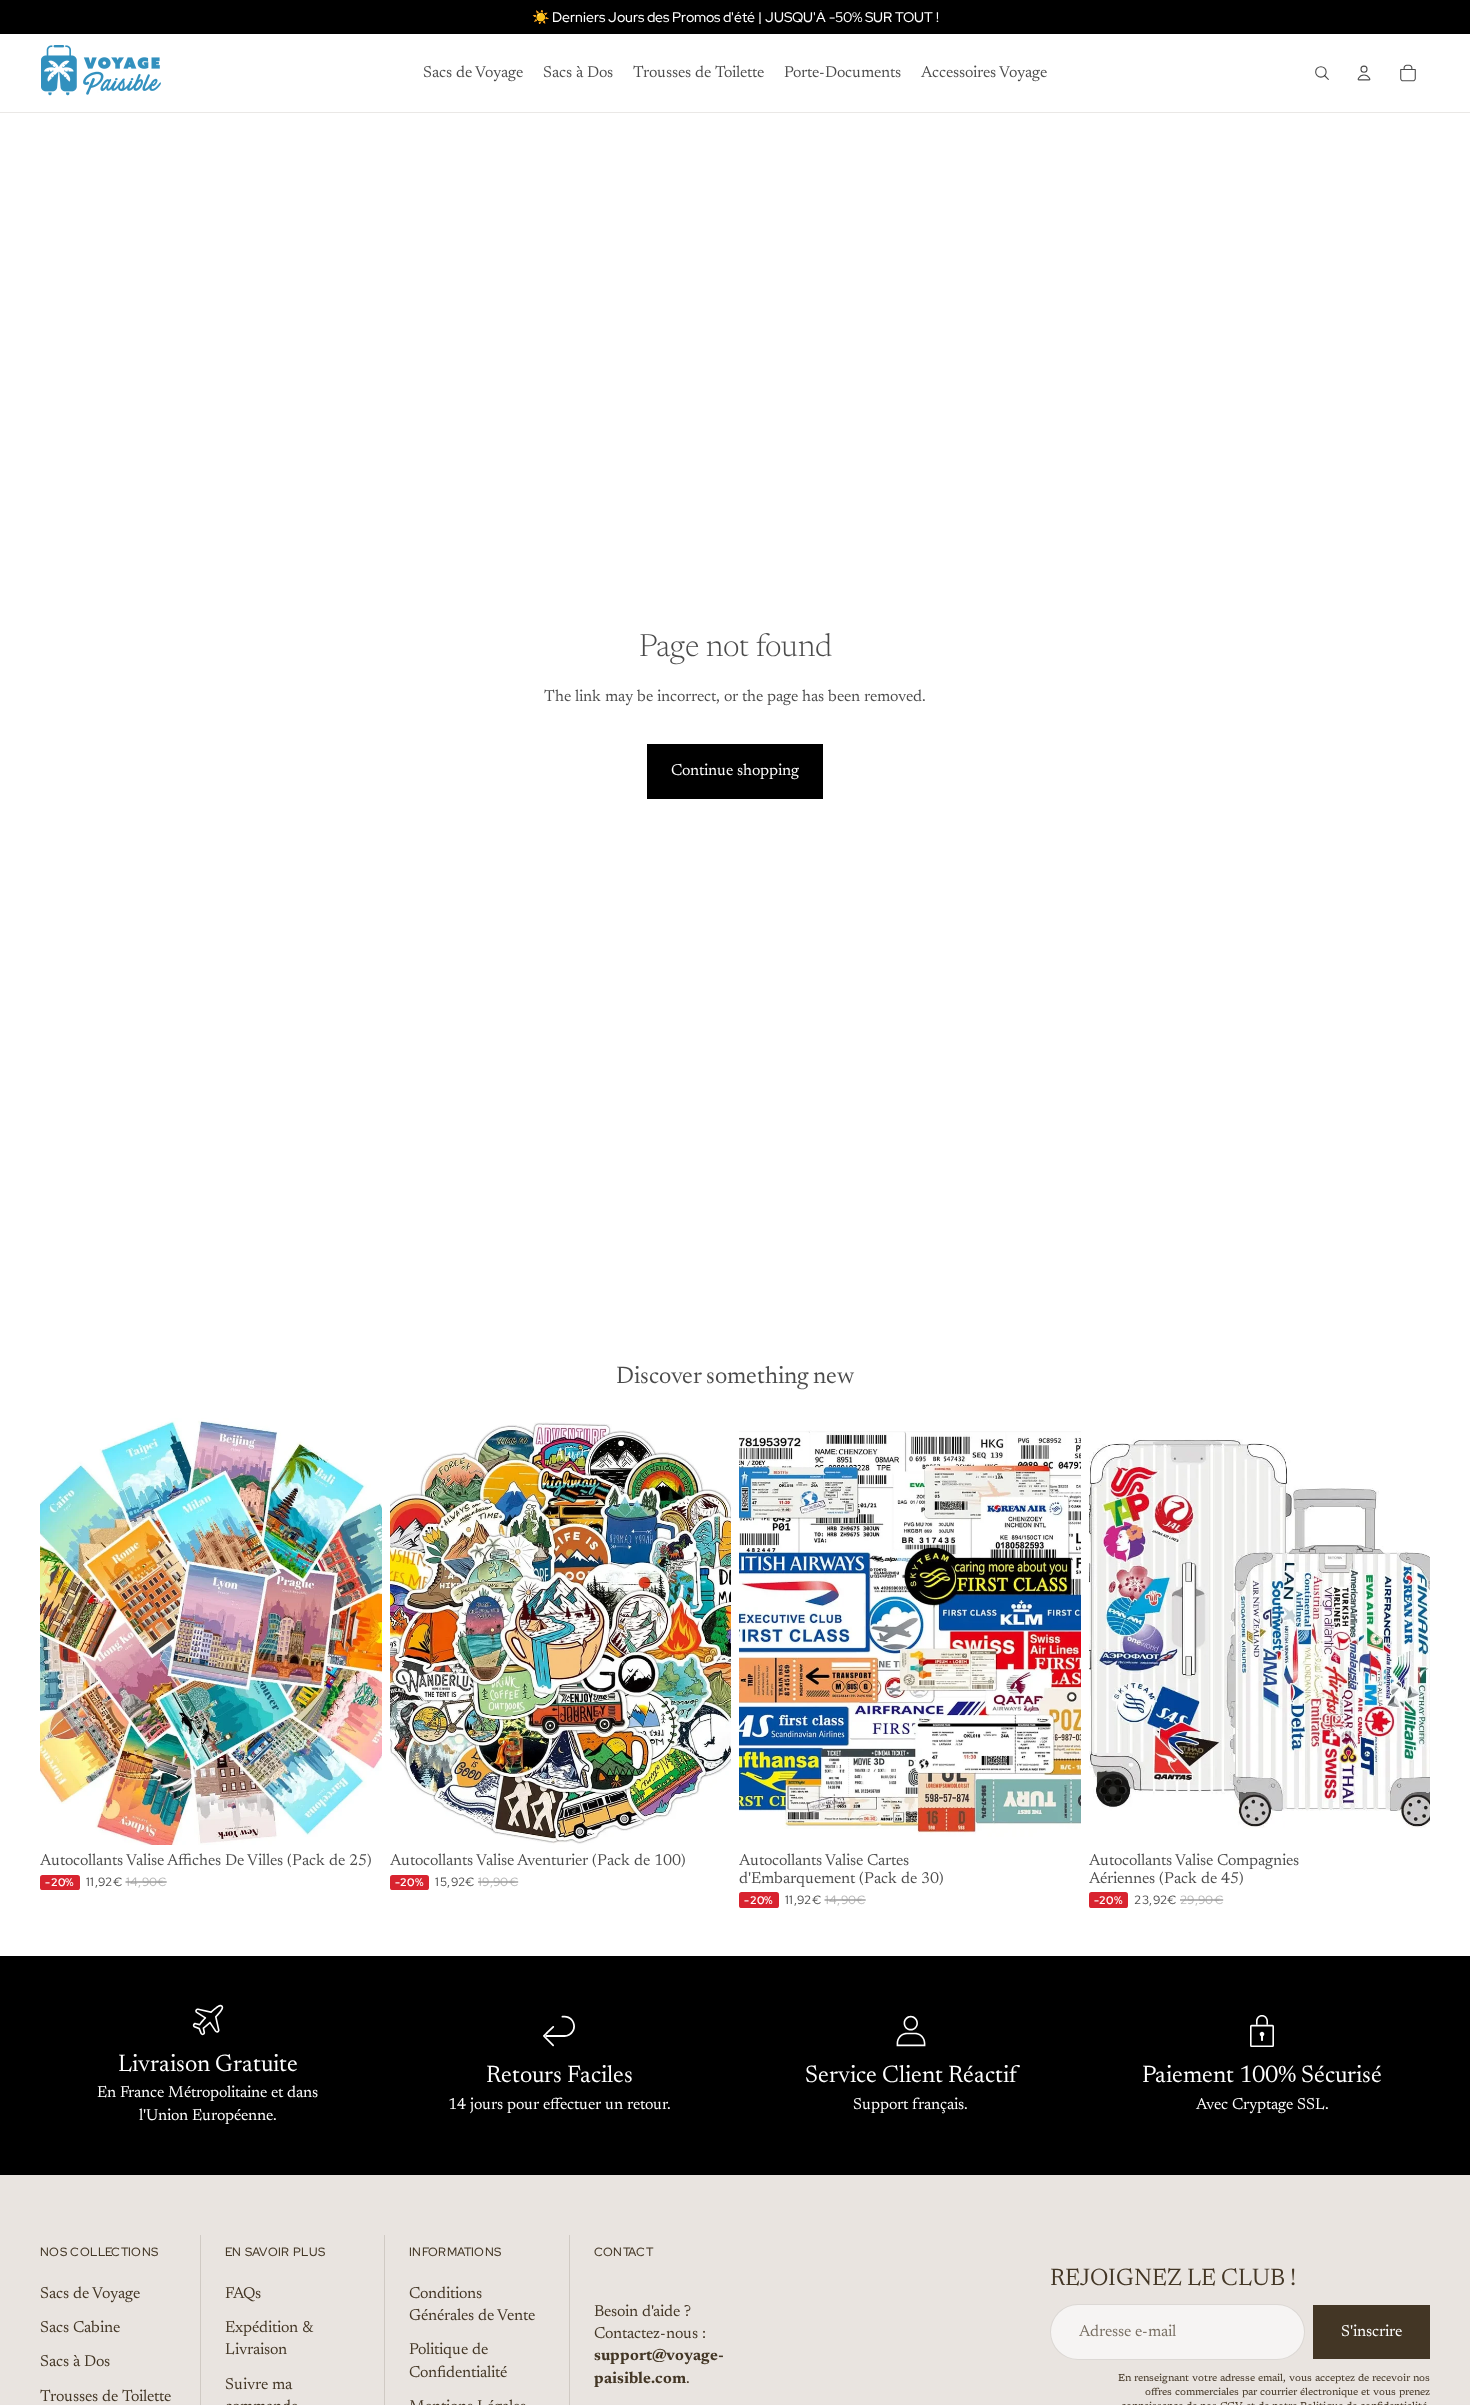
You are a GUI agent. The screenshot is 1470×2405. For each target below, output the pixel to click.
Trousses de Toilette (105, 2397)
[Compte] (1364, 73)
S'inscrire (1371, 2332)
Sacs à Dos (75, 2363)
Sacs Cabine (80, 2328)
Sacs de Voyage (90, 2294)
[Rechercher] (1322, 73)
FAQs (243, 2294)
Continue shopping (735, 771)
